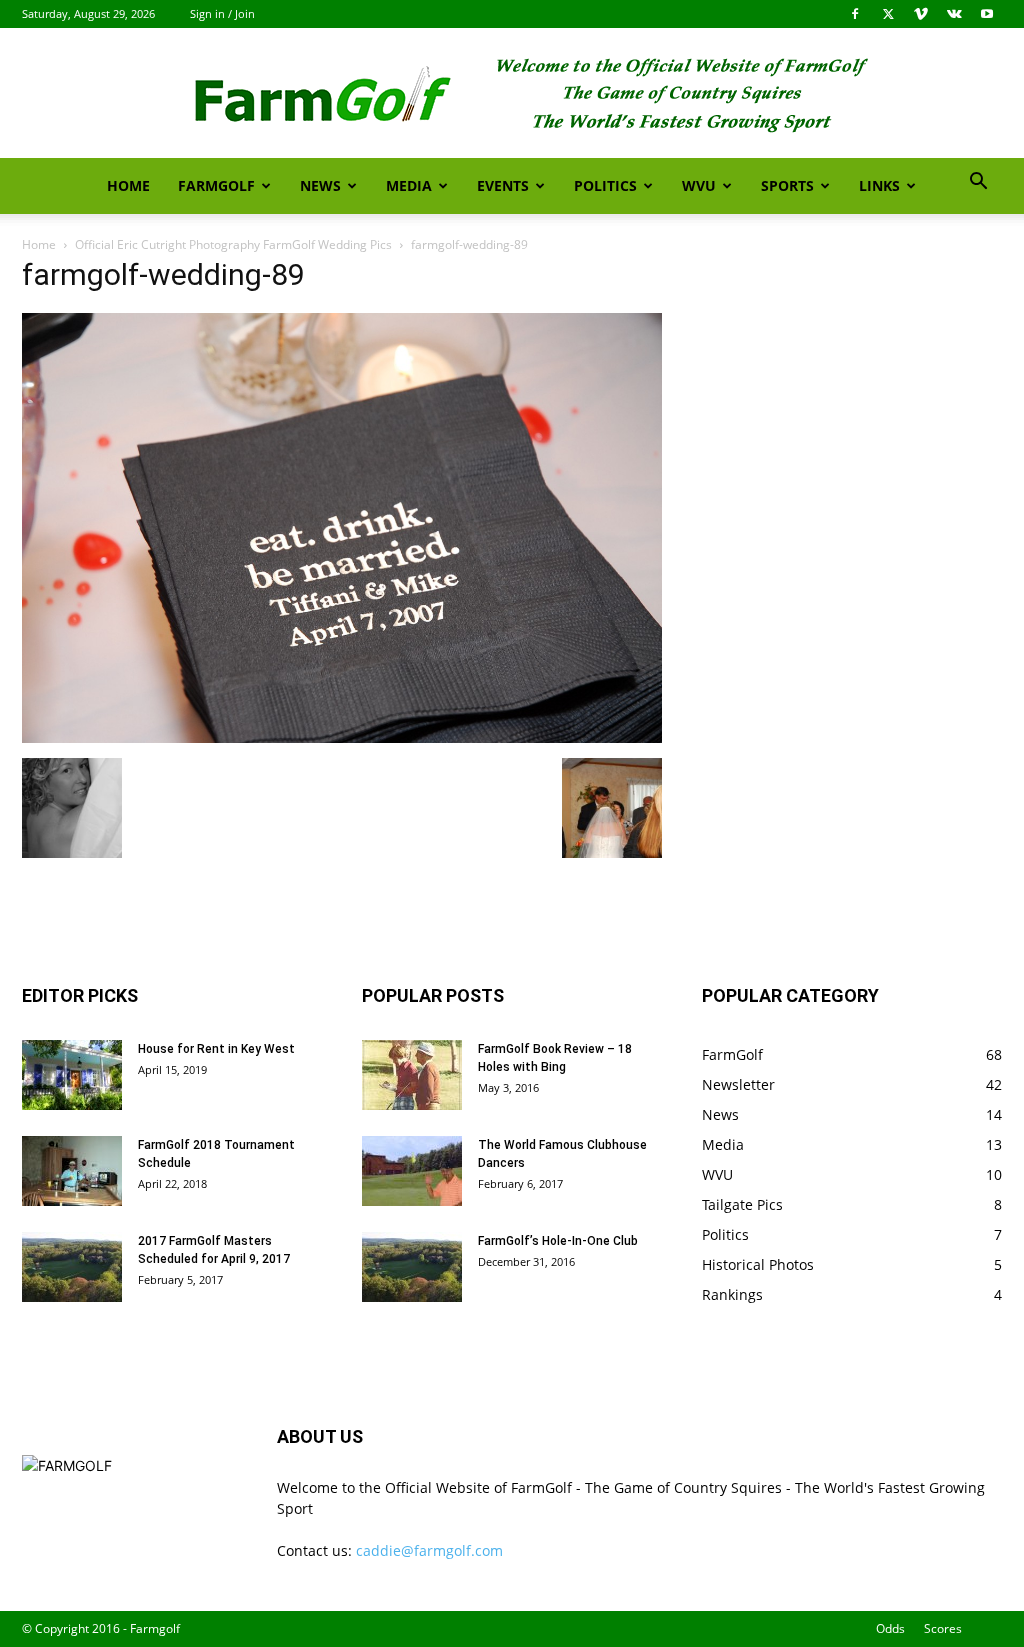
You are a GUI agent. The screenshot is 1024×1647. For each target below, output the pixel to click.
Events (503, 185)
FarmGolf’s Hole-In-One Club (558, 1241)
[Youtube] (987, 14)
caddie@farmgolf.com (429, 1550)
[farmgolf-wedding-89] (342, 737)
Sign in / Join (222, 13)
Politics (605, 185)
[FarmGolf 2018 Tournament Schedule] (72, 1171)
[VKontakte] (954, 14)
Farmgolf (216, 185)
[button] (978, 183)
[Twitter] (888, 14)
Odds (890, 1628)
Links (879, 185)
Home (128, 185)
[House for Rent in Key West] (72, 1075)
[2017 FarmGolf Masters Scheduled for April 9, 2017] (72, 1267)
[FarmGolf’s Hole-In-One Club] (412, 1267)
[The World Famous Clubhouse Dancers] (412, 1171)
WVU (699, 185)
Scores (943, 1628)
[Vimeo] (921, 14)
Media (409, 185)
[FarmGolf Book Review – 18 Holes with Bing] (412, 1075)
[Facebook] (855, 14)
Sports (787, 185)
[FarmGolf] (512, 94)
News (320, 185)
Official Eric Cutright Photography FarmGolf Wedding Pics (233, 244)
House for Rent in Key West (216, 1049)
